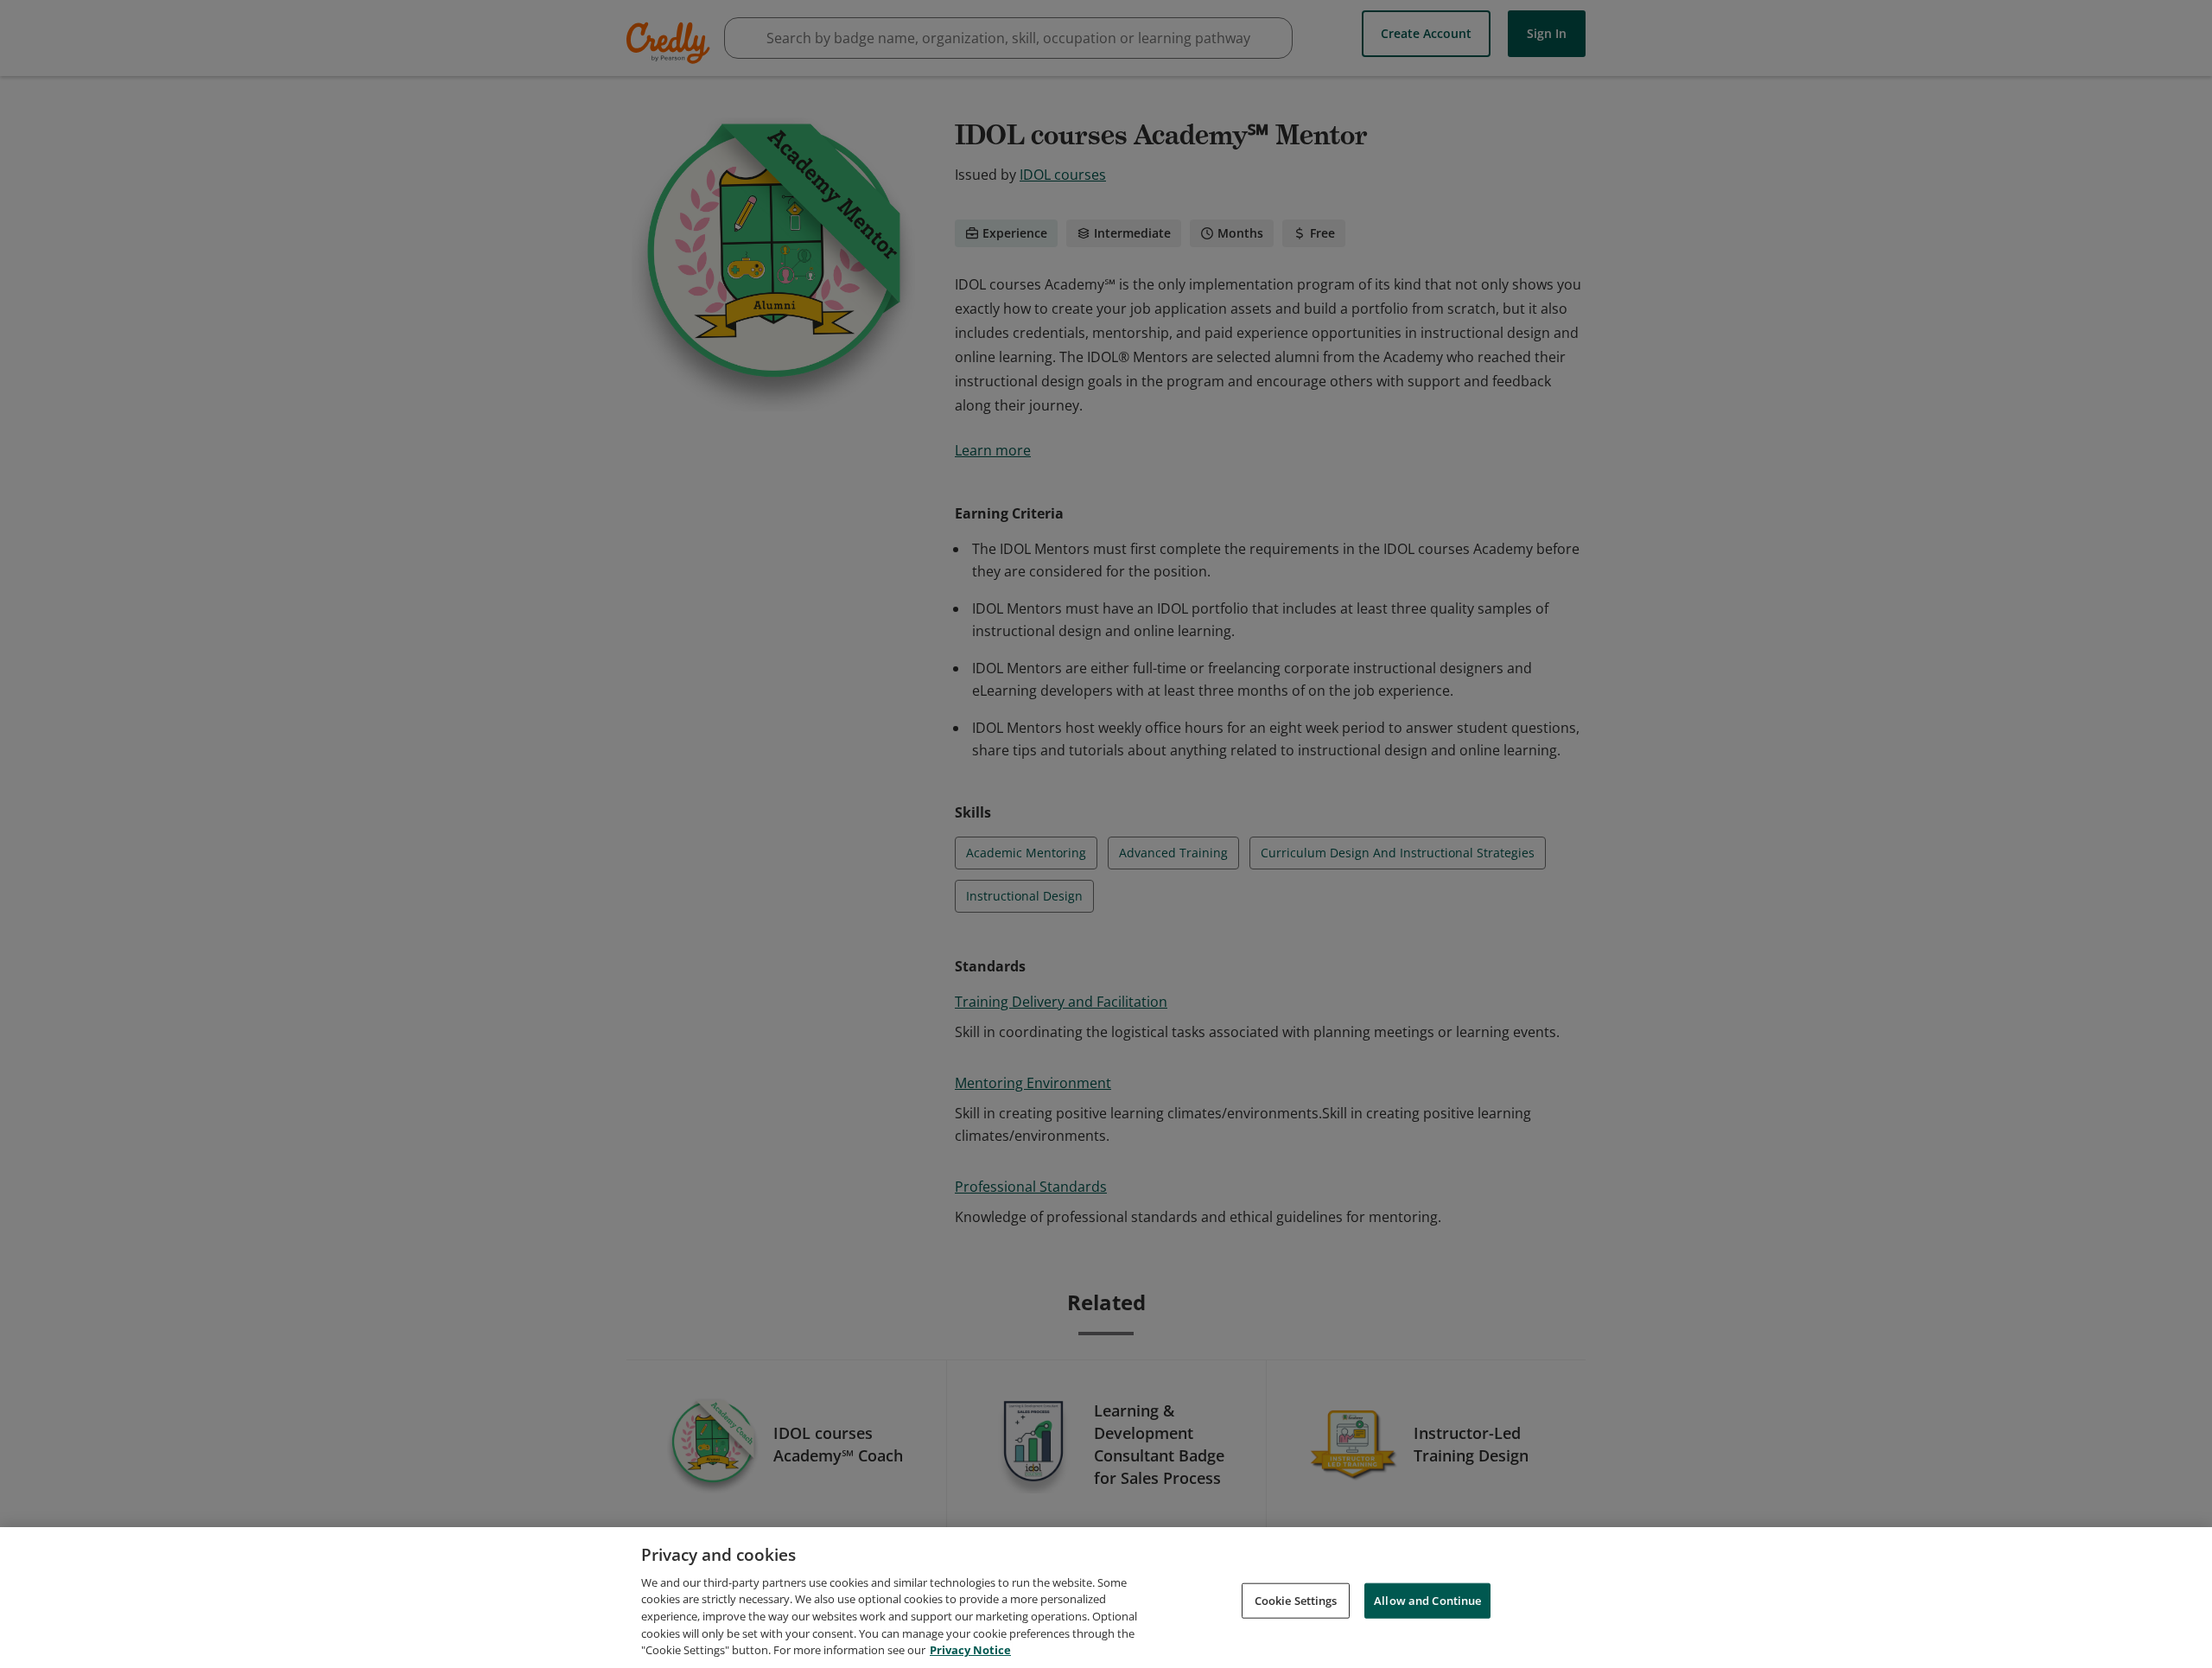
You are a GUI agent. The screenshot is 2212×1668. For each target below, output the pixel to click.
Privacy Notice (970, 1650)
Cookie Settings (1296, 1600)
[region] (1106, 1598)
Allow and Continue (1427, 1600)
